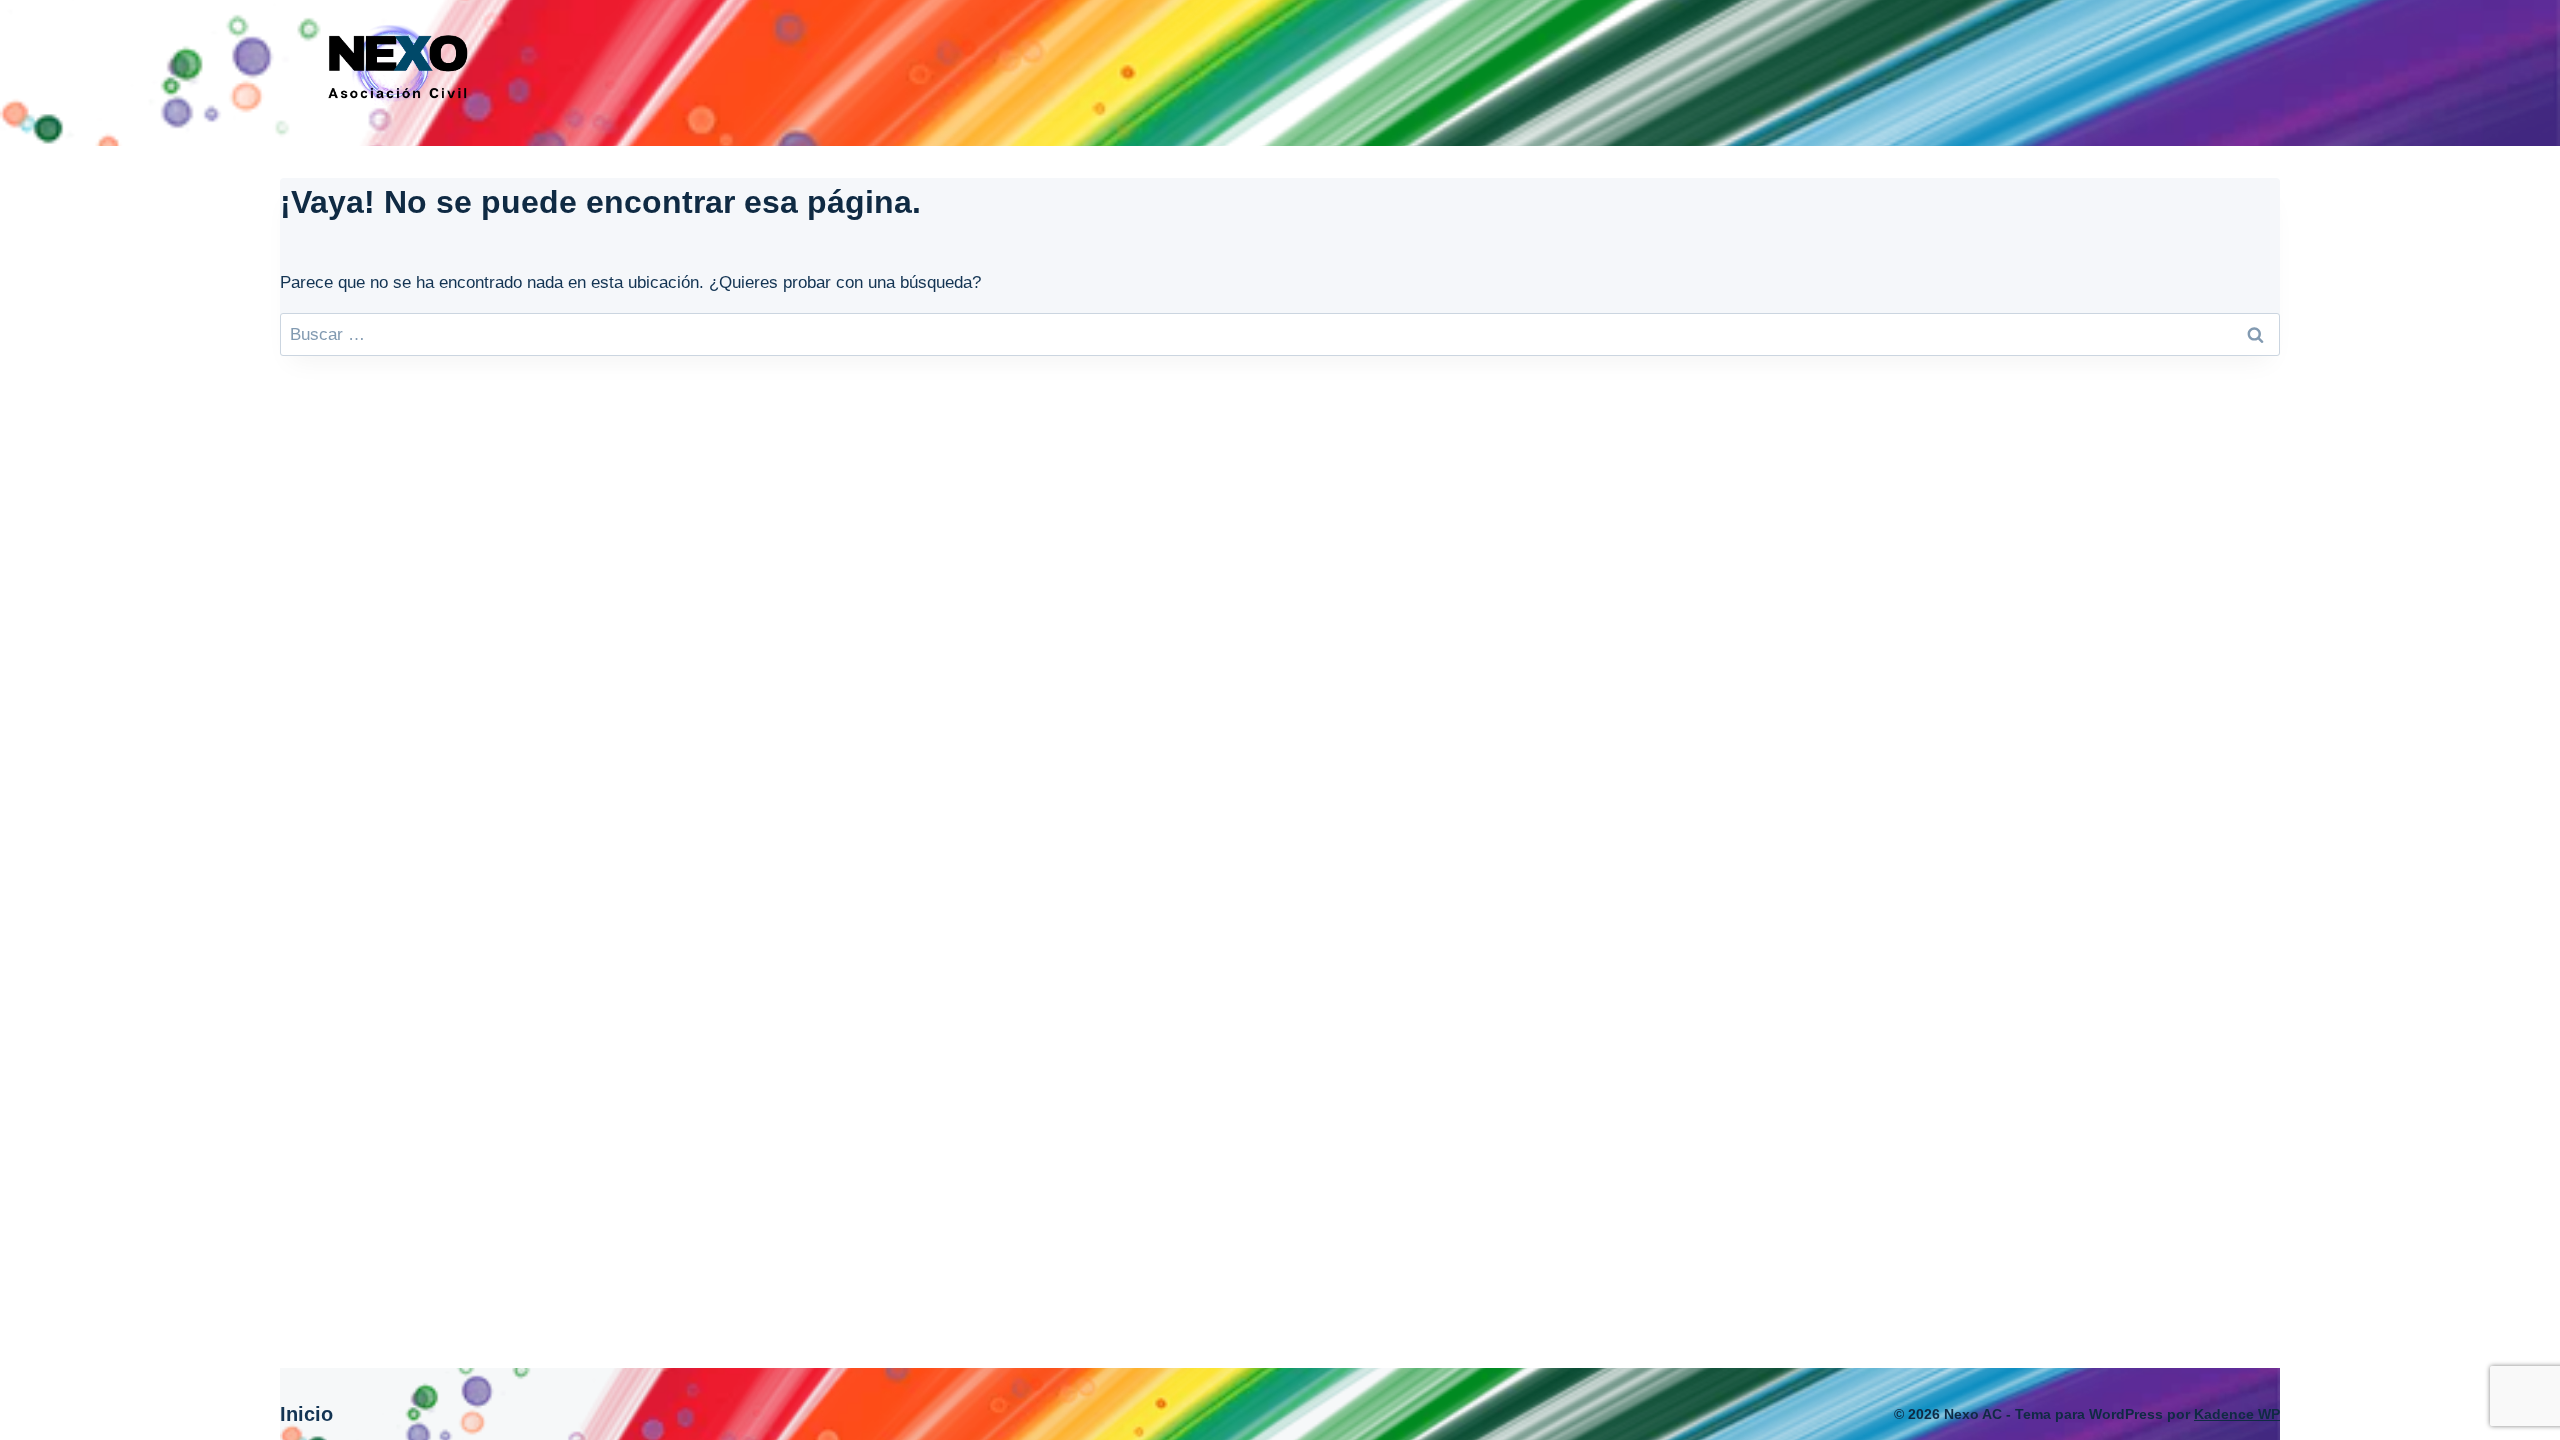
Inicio (306, 1414)
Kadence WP (2237, 1414)
